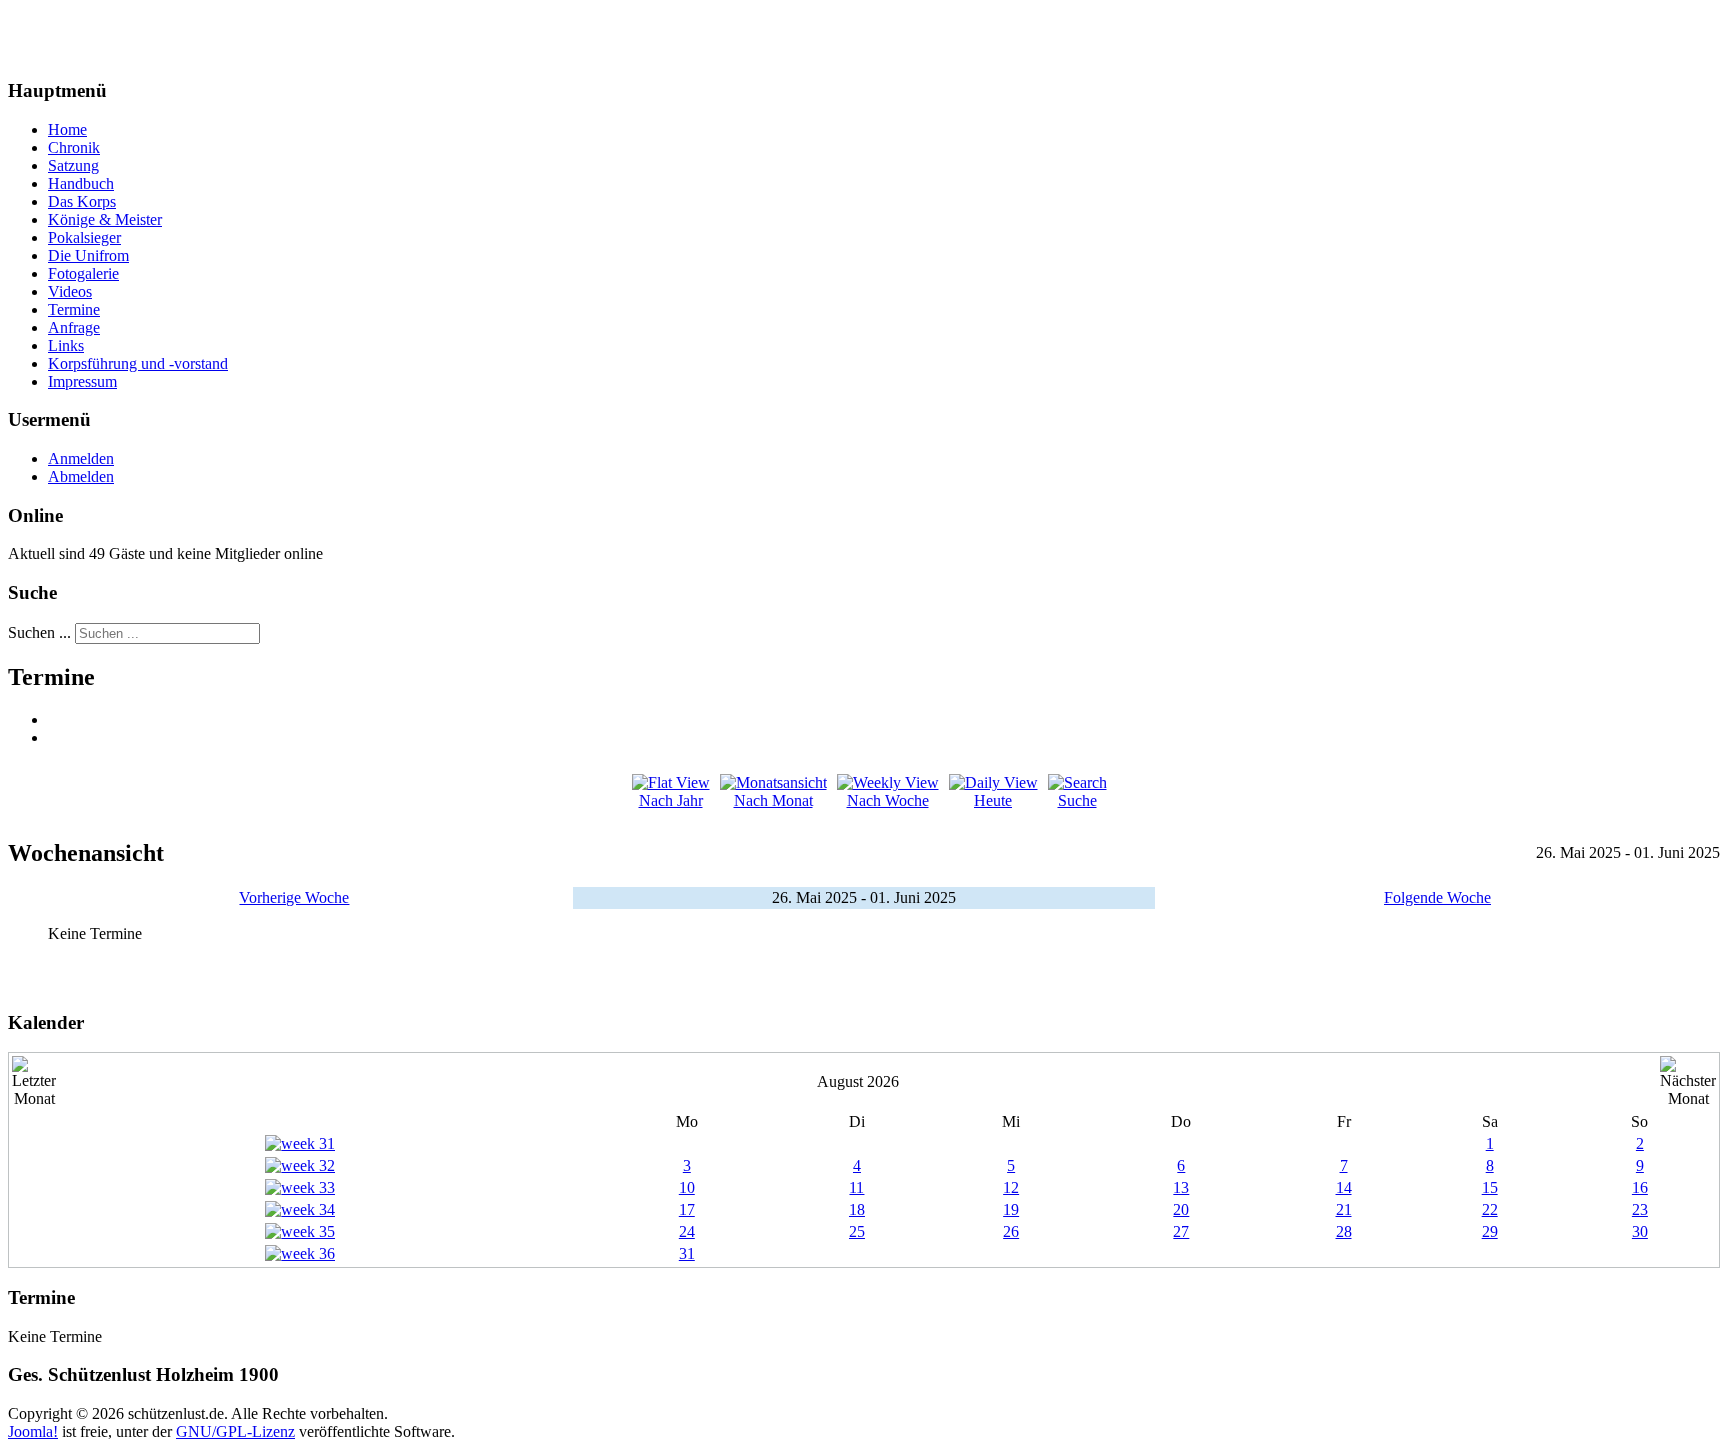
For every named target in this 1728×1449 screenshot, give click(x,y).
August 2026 (858, 1081)
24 (687, 1231)
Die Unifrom (88, 255)
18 (857, 1209)
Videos (70, 291)
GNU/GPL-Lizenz (235, 1431)
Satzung (73, 165)
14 (1344, 1187)
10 (687, 1187)
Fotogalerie (83, 273)
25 (857, 1231)
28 (1344, 1231)
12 (1011, 1187)
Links (66, 345)
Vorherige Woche (294, 897)
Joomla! (33, 1431)
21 (1344, 1209)
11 (856, 1187)
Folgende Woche (1437, 897)
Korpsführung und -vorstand (138, 363)
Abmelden (81, 476)
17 (687, 1209)
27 (1181, 1231)
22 (1490, 1209)
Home (67, 129)
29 (1490, 1231)
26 (1011, 1231)
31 (687, 1253)
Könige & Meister (105, 219)
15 (1490, 1187)
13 (1181, 1187)
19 (1011, 1209)
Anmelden (81, 458)
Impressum (82, 381)
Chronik (74, 147)
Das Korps (82, 201)
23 (1640, 1209)
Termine (74, 309)
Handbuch (81, 183)
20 (1181, 1209)
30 (1640, 1231)
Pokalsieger (84, 237)
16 (1640, 1187)
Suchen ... (39, 632)
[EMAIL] (55, 737)
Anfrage (74, 327)
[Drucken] (55, 719)
